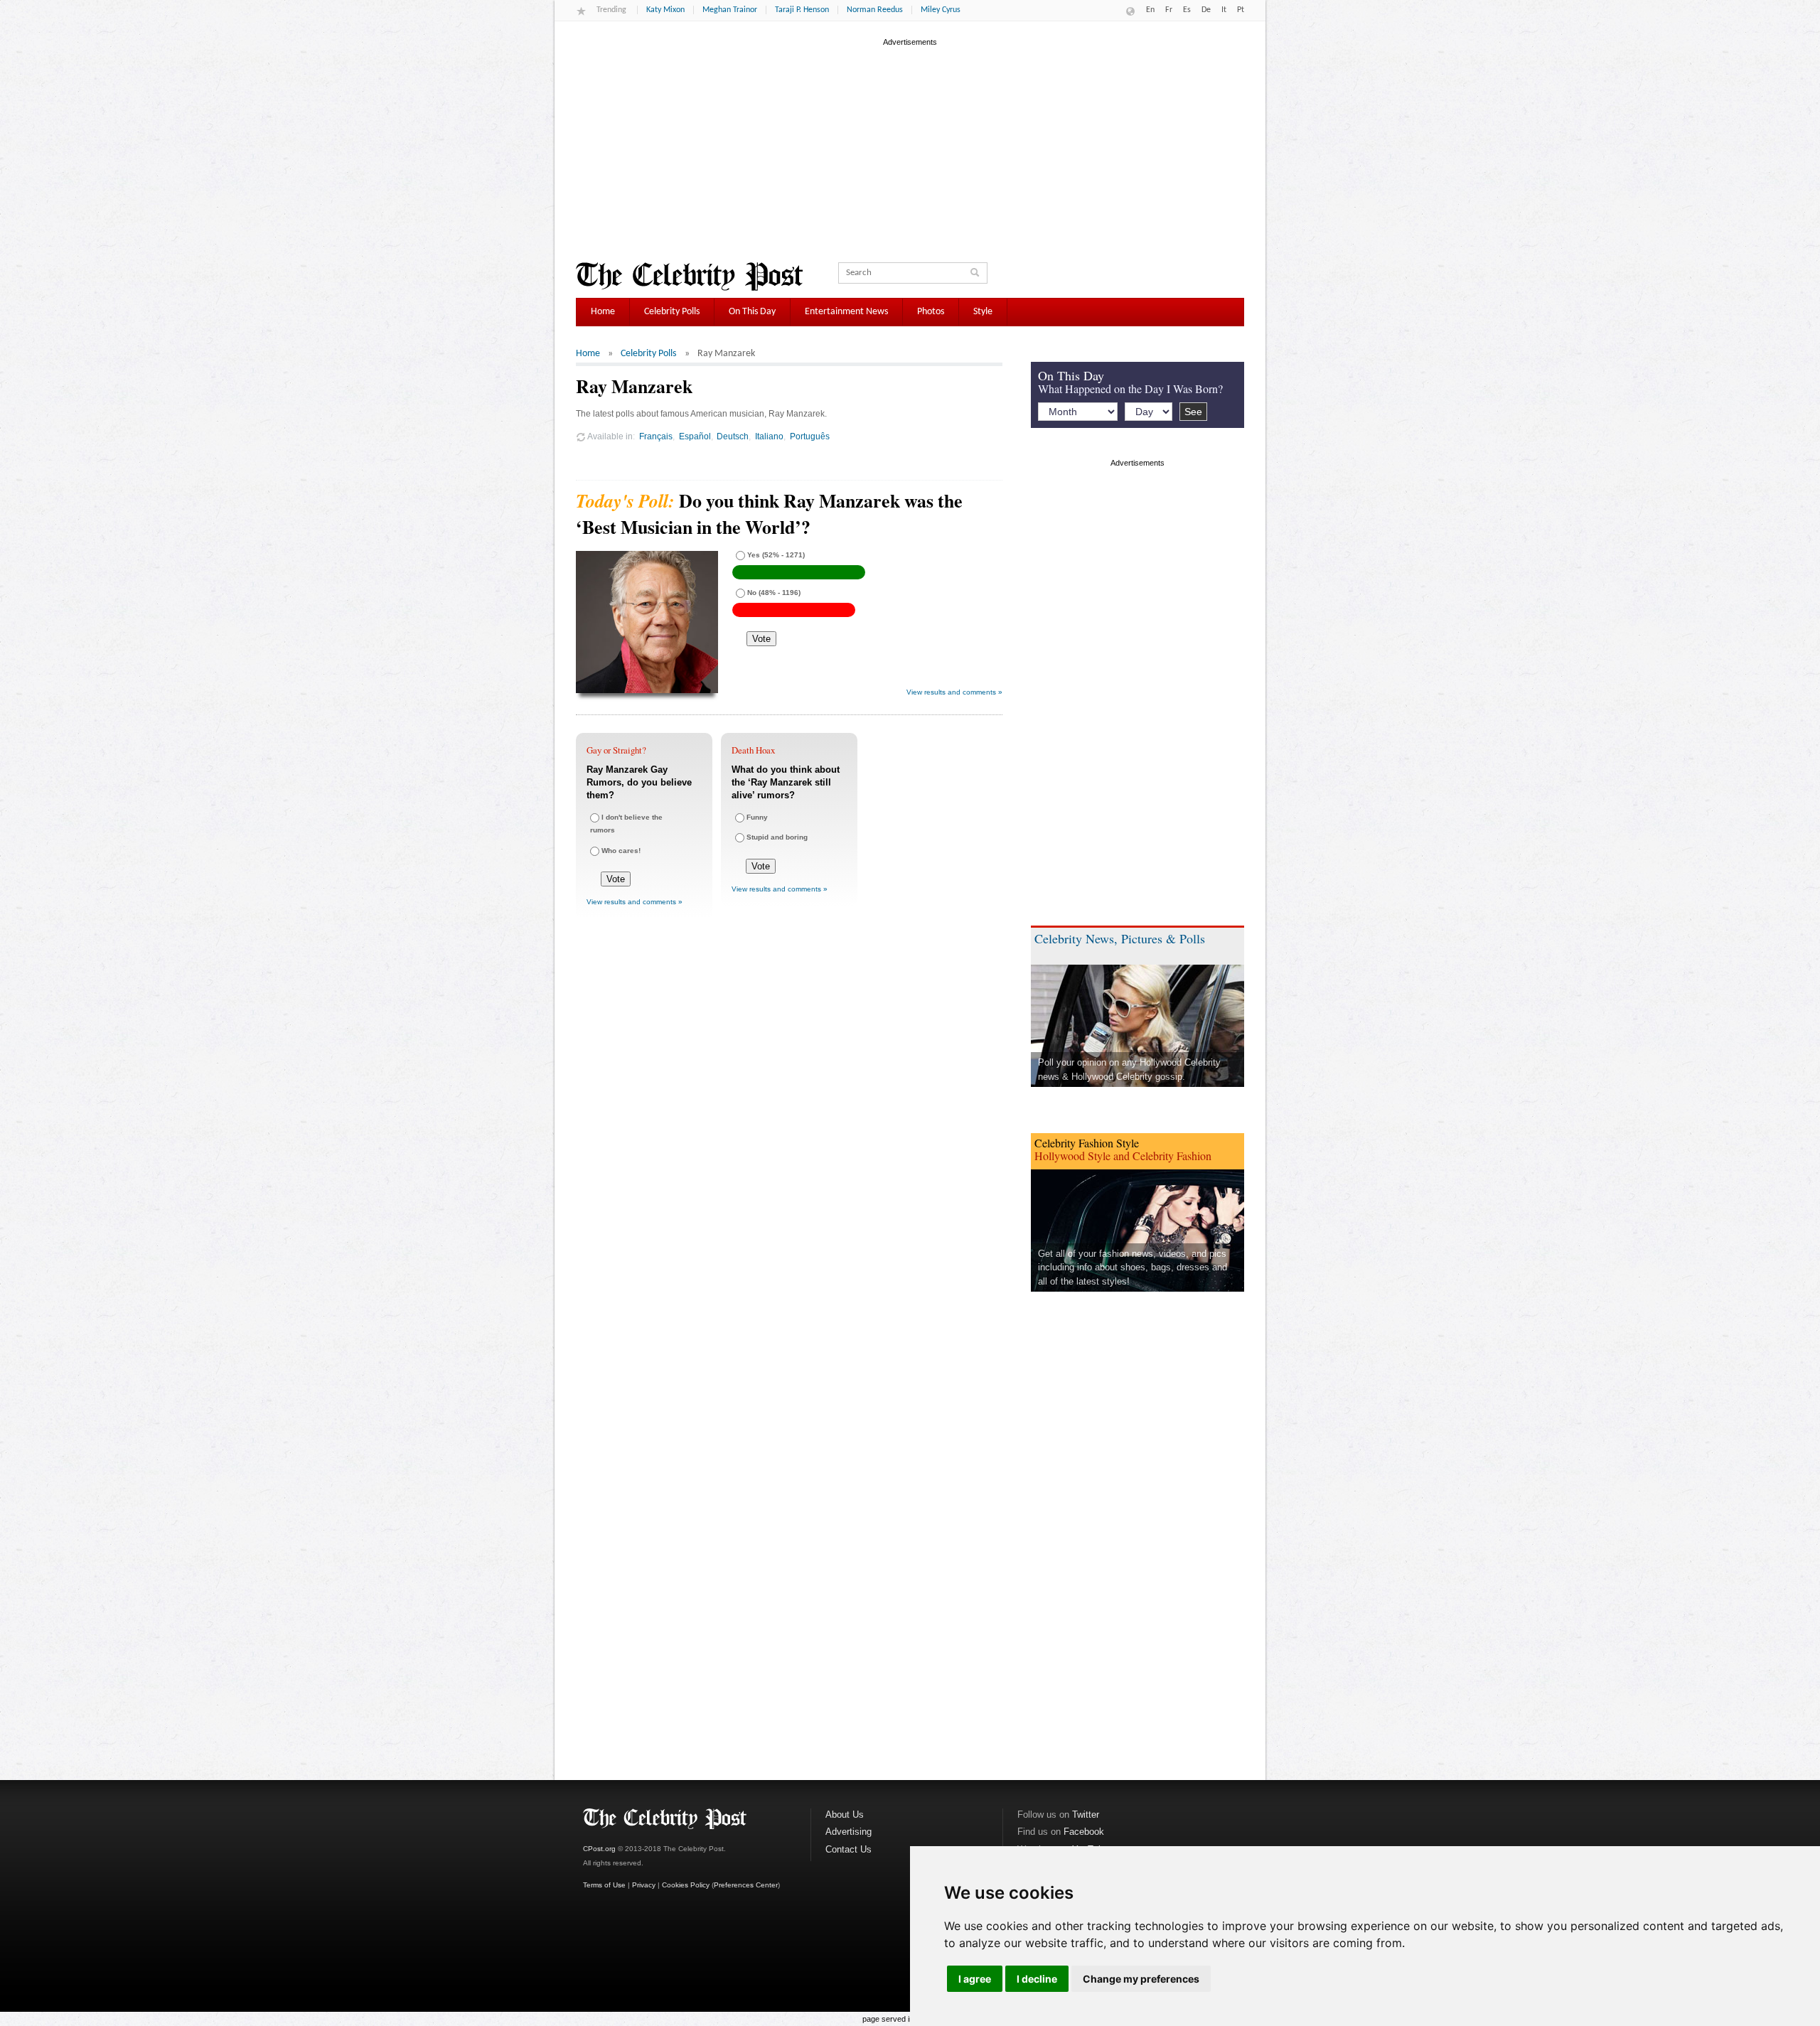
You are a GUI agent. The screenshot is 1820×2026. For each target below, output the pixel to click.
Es (1187, 10)
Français (656, 436)
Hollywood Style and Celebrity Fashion (1123, 1156)
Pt (1241, 10)
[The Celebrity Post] (689, 277)
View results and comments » (954, 692)
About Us (845, 1815)
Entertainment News (846, 312)
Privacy (644, 1885)
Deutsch (733, 436)
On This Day (752, 312)
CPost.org (599, 1849)
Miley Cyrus (941, 10)
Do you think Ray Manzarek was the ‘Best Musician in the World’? (769, 513)
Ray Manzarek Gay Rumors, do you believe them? (639, 782)
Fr (1169, 10)
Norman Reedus (875, 10)
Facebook (1084, 1832)
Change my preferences (1141, 1979)
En (1150, 10)
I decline (1037, 1979)
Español (695, 436)
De (1206, 10)
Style (983, 312)
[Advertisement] (910, 149)
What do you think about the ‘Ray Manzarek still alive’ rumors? (786, 782)
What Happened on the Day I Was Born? (1130, 388)
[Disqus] (789, 1140)
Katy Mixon (665, 10)
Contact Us (849, 1849)
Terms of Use (604, 1885)
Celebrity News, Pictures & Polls (1120, 938)
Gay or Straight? (616, 750)
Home (603, 312)
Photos (931, 312)
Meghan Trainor (730, 10)
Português (810, 436)
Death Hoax (753, 750)
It (1224, 10)
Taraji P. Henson (802, 10)
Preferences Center (746, 1885)
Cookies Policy (686, 1885)
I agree (975, 1979)
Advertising (849, 1832)
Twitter (1086, 1815)
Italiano (769, 436)
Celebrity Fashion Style (1087, 1143)
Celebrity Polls (672, 312)
